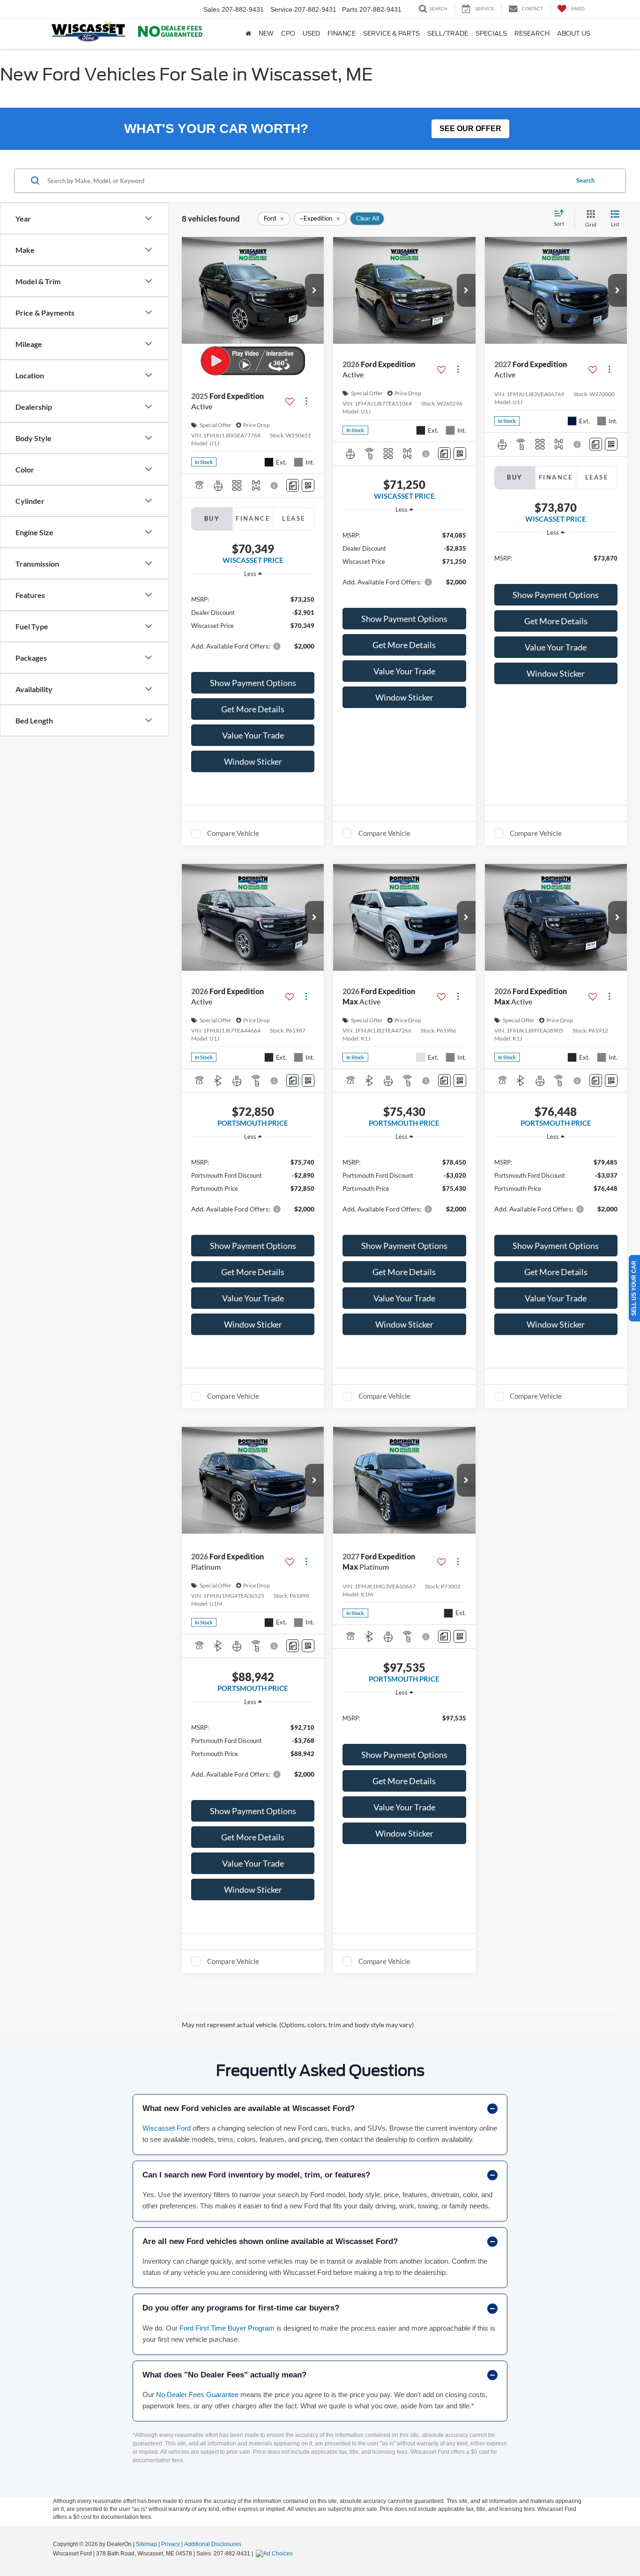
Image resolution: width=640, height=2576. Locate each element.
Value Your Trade (253, 735)
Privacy (171, 2544)
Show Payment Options (253, 683)
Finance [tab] (253, 518)
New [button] (266, 33)
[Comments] (293, 485)
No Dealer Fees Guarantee (197, 2395)
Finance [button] (342, 33)
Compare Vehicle (233, 833)
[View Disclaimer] (275, 486)
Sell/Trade (448, 33)
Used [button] (311, 33)
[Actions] (306, 402)
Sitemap (146, 2544)
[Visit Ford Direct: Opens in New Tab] (275, 2554)
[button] (314, 290)
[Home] (248, 34)
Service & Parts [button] (391, 33)
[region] (253, 622)
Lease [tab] (294, 518)
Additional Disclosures (213, 2544)
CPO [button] (288, 33)
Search (585, 180)
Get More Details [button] (253, 709)
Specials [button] (491, 33)
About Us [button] (574, 33)
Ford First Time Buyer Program (227, 2328)
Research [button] (532, 33)
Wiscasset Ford (167, 2128)
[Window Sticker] (308, 485)
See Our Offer (470, 129)
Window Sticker (253, 761)
